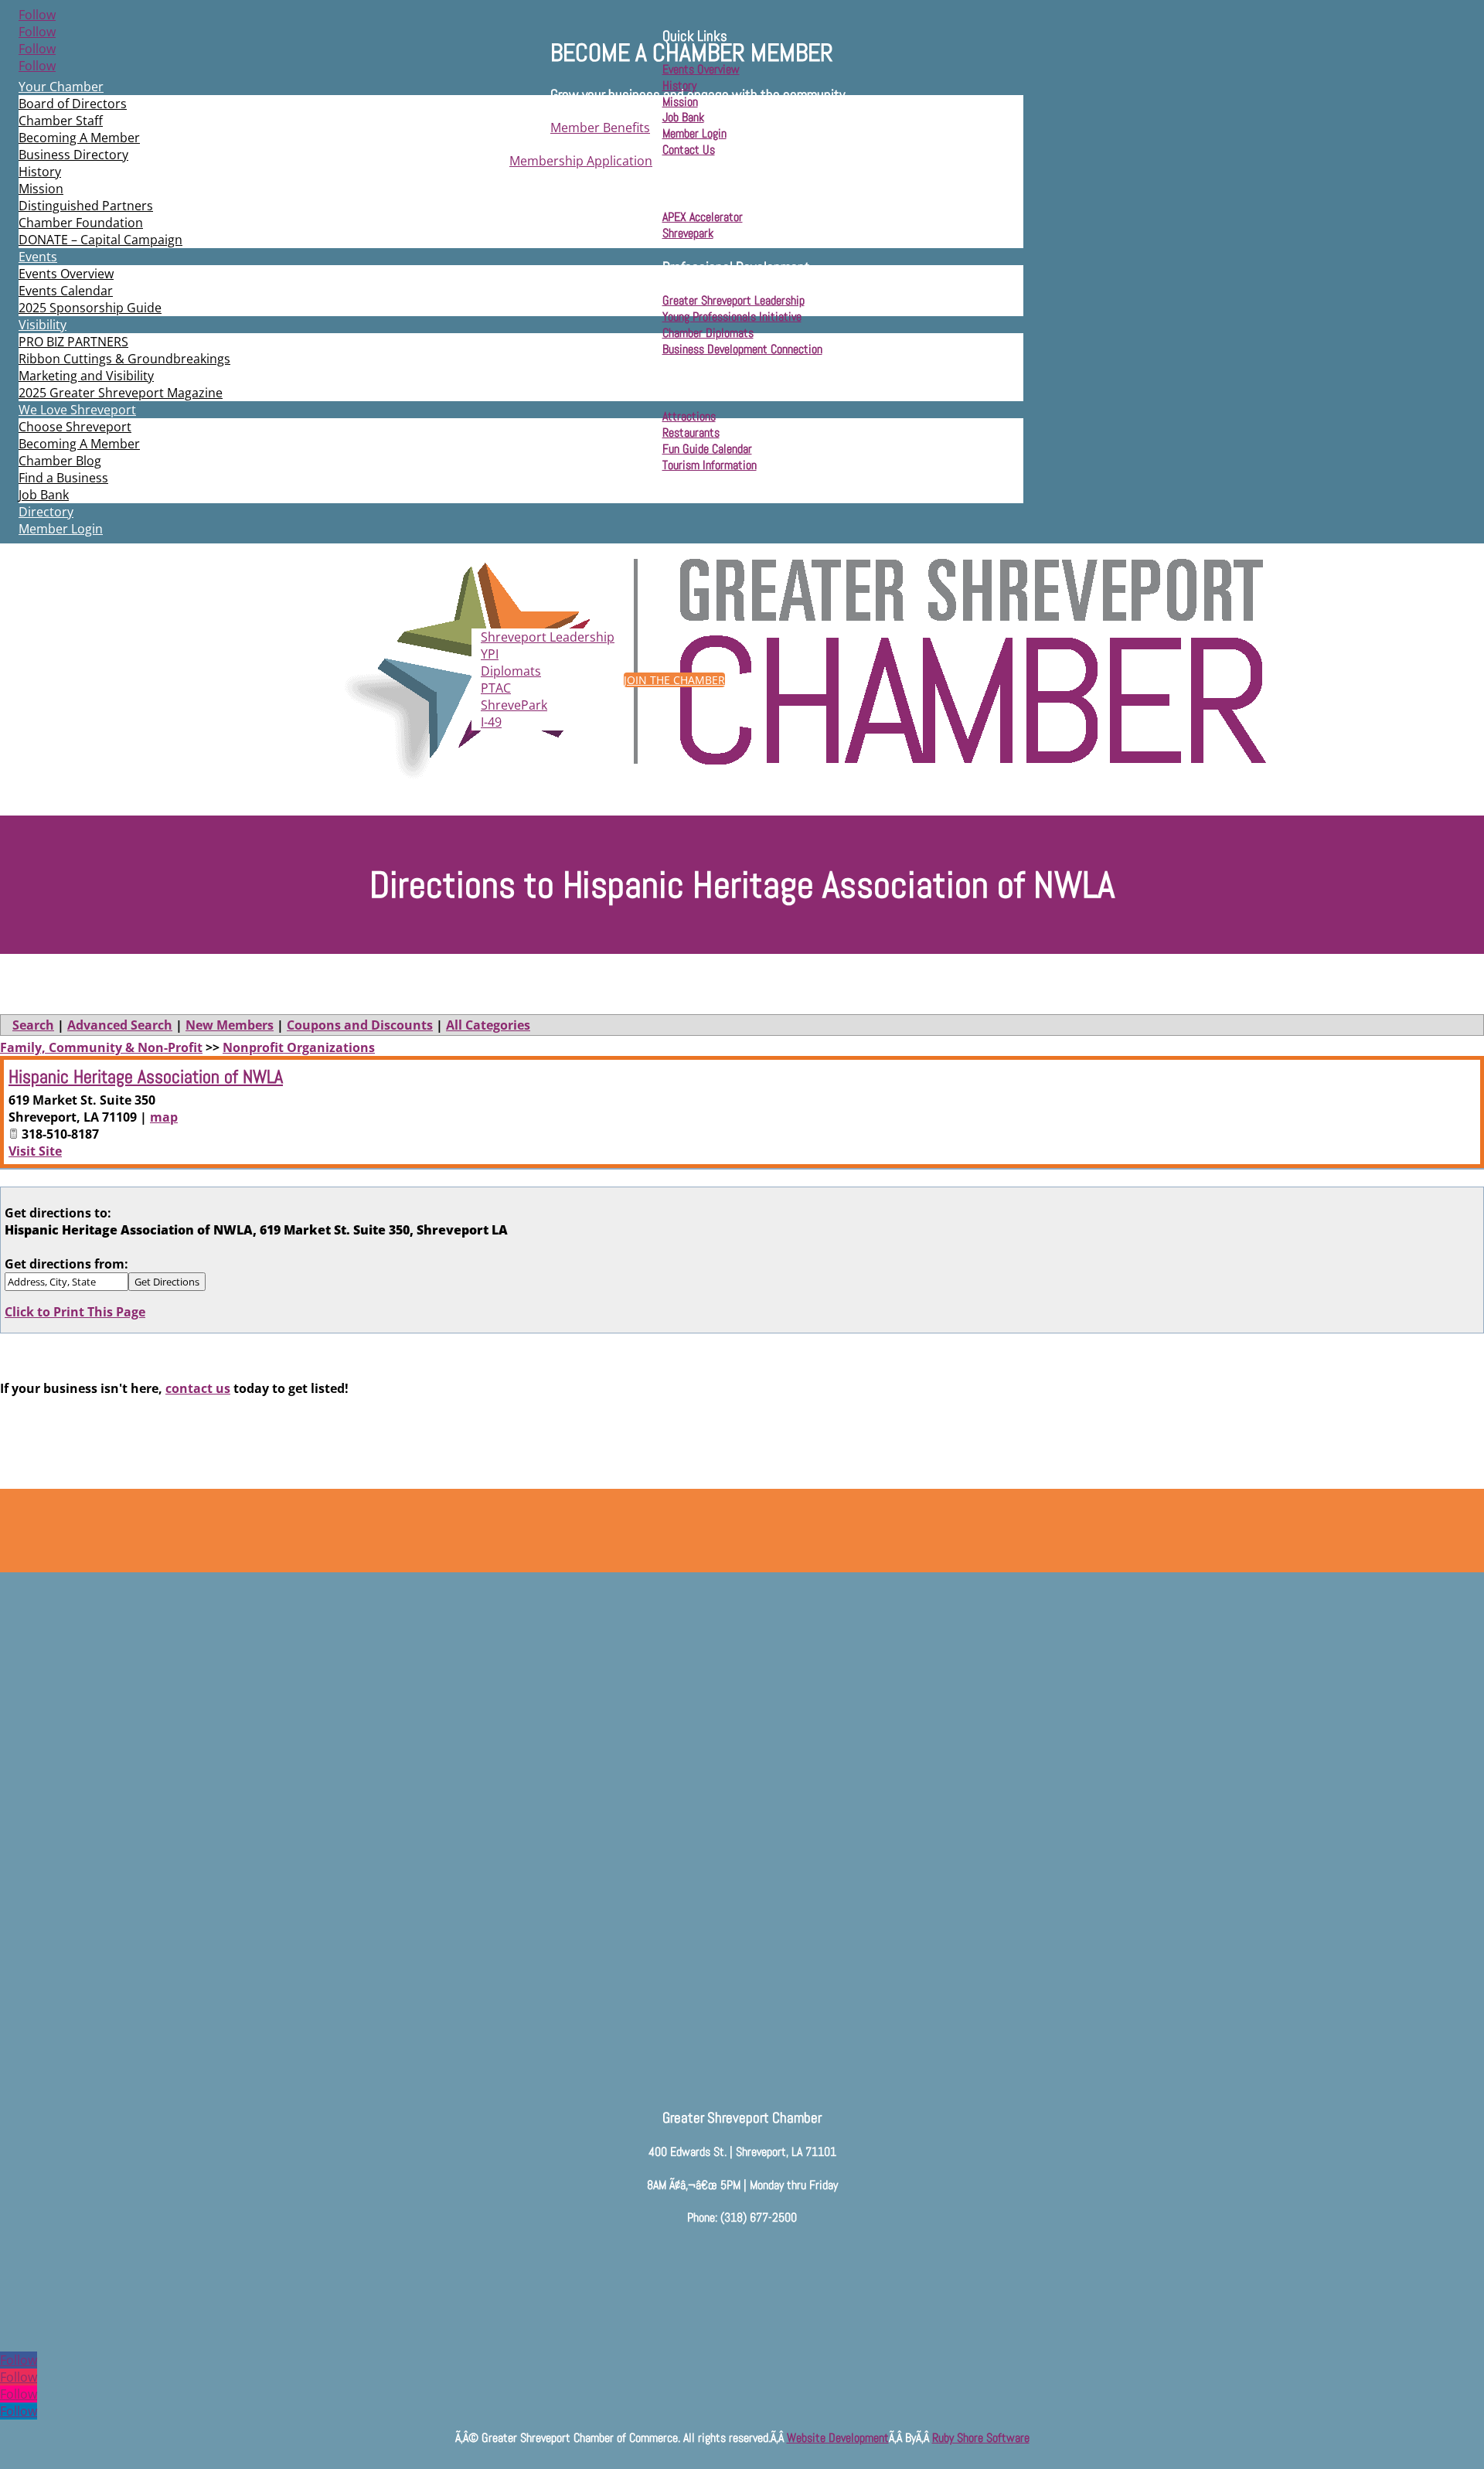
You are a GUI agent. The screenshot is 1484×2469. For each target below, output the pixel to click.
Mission (41, 189)
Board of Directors (73, 104)
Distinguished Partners (86, 206)
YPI (490, 654)
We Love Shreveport (77, 410)
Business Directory (73, 155)
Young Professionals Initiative (732, 317)
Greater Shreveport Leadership (733, 300)
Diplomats (511, 671)
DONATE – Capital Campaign (100, 240)
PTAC (496, 688)
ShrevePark (514, 705)
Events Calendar (66, 291)
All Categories (488, 1025)
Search (33, 1025)
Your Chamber (61, 87)
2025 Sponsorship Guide (90, 308)
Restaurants (691, 433)
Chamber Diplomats (708, 333)
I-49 (491, 722)
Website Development (838, 2438)
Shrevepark (688, 233)
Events (38, 257)
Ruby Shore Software (981, 2438)
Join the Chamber (674, 680)
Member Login (61, 529)
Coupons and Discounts (360, 1025)
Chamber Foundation (81, 223)
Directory (46, 512)
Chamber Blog (60, 461)
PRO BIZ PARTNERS (73, 342)
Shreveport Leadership (548, 637)
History (40, 172)
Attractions (689, 416)
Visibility (43, 325)
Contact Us (689, 150)
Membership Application (581, 161)
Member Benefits (600, 128)
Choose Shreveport (75, 427)
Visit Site (35, 1151)
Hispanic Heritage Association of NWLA (146, 1076)
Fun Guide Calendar (707, 449)
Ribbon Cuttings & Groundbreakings (124, 359)
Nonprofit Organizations (299, 1047)
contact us (198, 1388)
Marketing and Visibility (86, 376)
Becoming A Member (79, 138)
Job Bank (44, 495)
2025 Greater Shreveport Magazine (121, 393)
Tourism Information (710, 465)
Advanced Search (120, 1025)
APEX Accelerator (703, 217)
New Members (230, 1025)
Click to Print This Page (75, 1312)
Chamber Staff (61, 121)
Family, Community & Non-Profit (101, 1047)
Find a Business (63, 478)
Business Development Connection (742, 349)
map (164, 1117)
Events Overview (66, 274)
